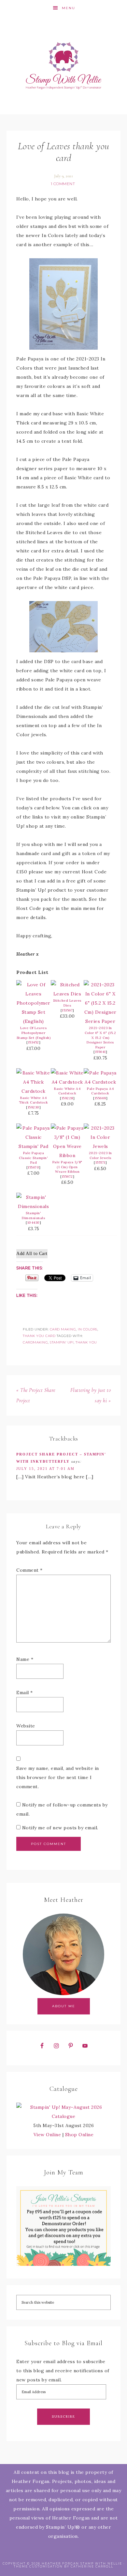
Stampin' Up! (62, 1342)
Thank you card (39, 1336)
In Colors (88, 1329)
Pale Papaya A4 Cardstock (100, 1091)
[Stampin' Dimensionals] (34, 1206)
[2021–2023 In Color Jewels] (100, 1146)
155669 (100, 1098)
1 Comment (63, 184)
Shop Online (79, 2135)
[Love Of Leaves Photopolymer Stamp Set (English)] (34, 1021)
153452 (34, 1042)
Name (25, 1659)
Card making (63, 1329)
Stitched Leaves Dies (67, 1003)
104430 (34, 1223)
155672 (67, 1177)
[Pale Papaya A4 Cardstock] (100, 1082)
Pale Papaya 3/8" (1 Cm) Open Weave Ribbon (67, 1167)
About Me (64, 2006)
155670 (33, 1167)
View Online (47, 2135)
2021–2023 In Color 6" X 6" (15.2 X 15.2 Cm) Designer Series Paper (100, 1037)
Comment (29, 1570)
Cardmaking (35, 1342)
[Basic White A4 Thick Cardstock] (34, 1091)
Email (25, 1693)
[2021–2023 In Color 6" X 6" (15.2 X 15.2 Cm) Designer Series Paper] (100, 1021)
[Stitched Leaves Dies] (67, 994)
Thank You (86, 1342)
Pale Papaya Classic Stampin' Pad (33, 1158)
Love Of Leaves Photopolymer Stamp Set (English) (34, 1033)
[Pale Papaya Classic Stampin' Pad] (34, 1146)
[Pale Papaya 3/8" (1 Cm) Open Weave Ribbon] (67, 1155)
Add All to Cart (32, 1254)
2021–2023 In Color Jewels (100, 1155)
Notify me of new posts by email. (60, 1828)
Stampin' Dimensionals (33, 1216)
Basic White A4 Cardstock (67, 1091)
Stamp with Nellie (64, 65)
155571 (100, 1162)
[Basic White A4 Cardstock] (67, 1082)
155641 (100, 1052)
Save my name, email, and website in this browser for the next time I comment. (58, 1777)
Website (26, 1726)
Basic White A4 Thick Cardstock (34, 1100)
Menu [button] (69, 8)
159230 (34, 1107)
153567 (67, 1010)
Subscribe (63, 2417)
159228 (67, 1098)
